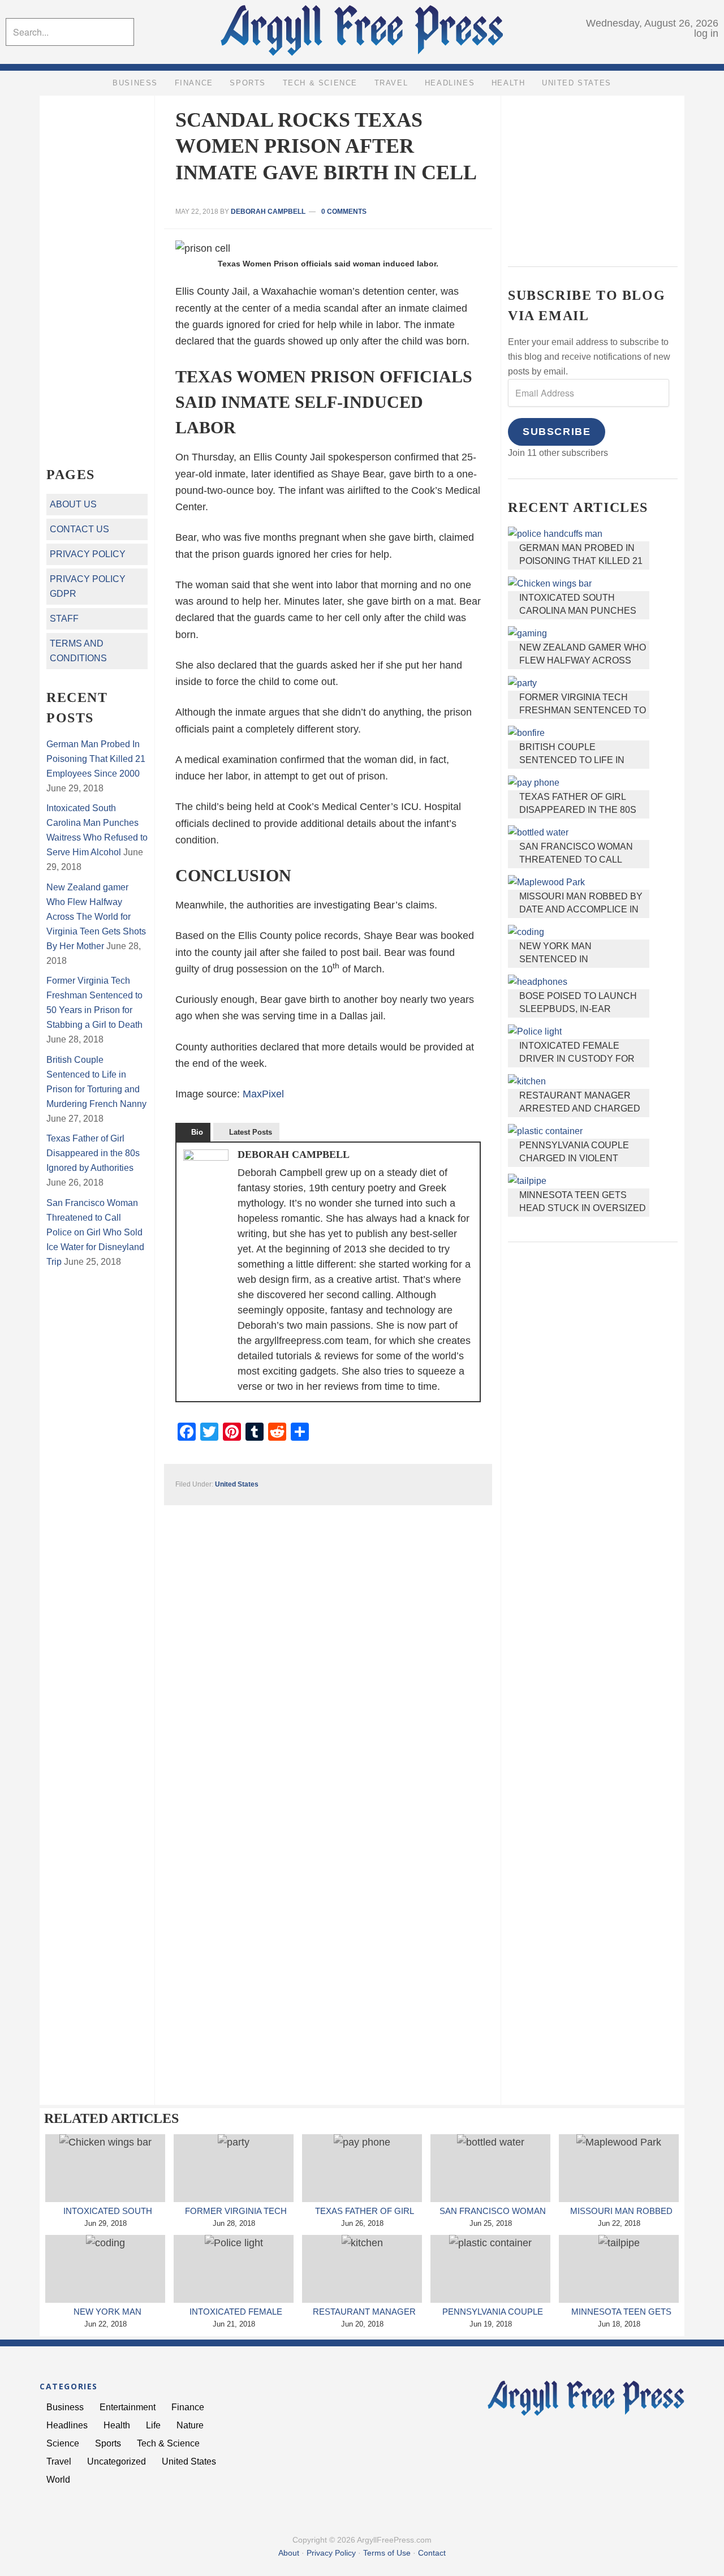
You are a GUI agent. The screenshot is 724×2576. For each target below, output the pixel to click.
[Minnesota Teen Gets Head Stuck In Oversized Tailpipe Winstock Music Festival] (619, 2269)
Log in (706, 33)
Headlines (67, 2425)
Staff (64, 619)
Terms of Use (387, 2553)
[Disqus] (328, 1647)
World (58, 2480)
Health (117, 2425)
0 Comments (344, 212)
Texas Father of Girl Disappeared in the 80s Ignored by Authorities (579, 810)
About (289, 2553)
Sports (108, 2443)
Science (63, 2443)
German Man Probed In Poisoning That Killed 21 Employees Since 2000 (581, 561)
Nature (190, 2425)
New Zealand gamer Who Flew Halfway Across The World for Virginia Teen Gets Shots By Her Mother (96, 917)
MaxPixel (263, 1094)
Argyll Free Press (362, 33)
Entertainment (128, 2407)
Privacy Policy (88, 554)
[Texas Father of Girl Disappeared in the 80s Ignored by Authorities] (362, 2168)
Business (65, 2407)
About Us (73, 504)
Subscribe (557, 432)
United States (237, 1484)
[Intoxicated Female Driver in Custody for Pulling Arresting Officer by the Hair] (234, 2269)
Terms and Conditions (78, 651)
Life (153, 2425)
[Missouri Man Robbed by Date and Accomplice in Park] (619, 2168)
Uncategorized (117, 2461)
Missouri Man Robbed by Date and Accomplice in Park (581, 910)
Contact (432, 2553)
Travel (59, 2461)
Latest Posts (251, 1132)
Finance (188, 2407)
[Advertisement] (593, 173)
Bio (197, 1132)
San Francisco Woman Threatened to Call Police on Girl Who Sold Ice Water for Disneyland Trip (95, 1232)
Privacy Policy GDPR (88, 586)
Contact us (79, 529)
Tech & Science (168, 2443)
